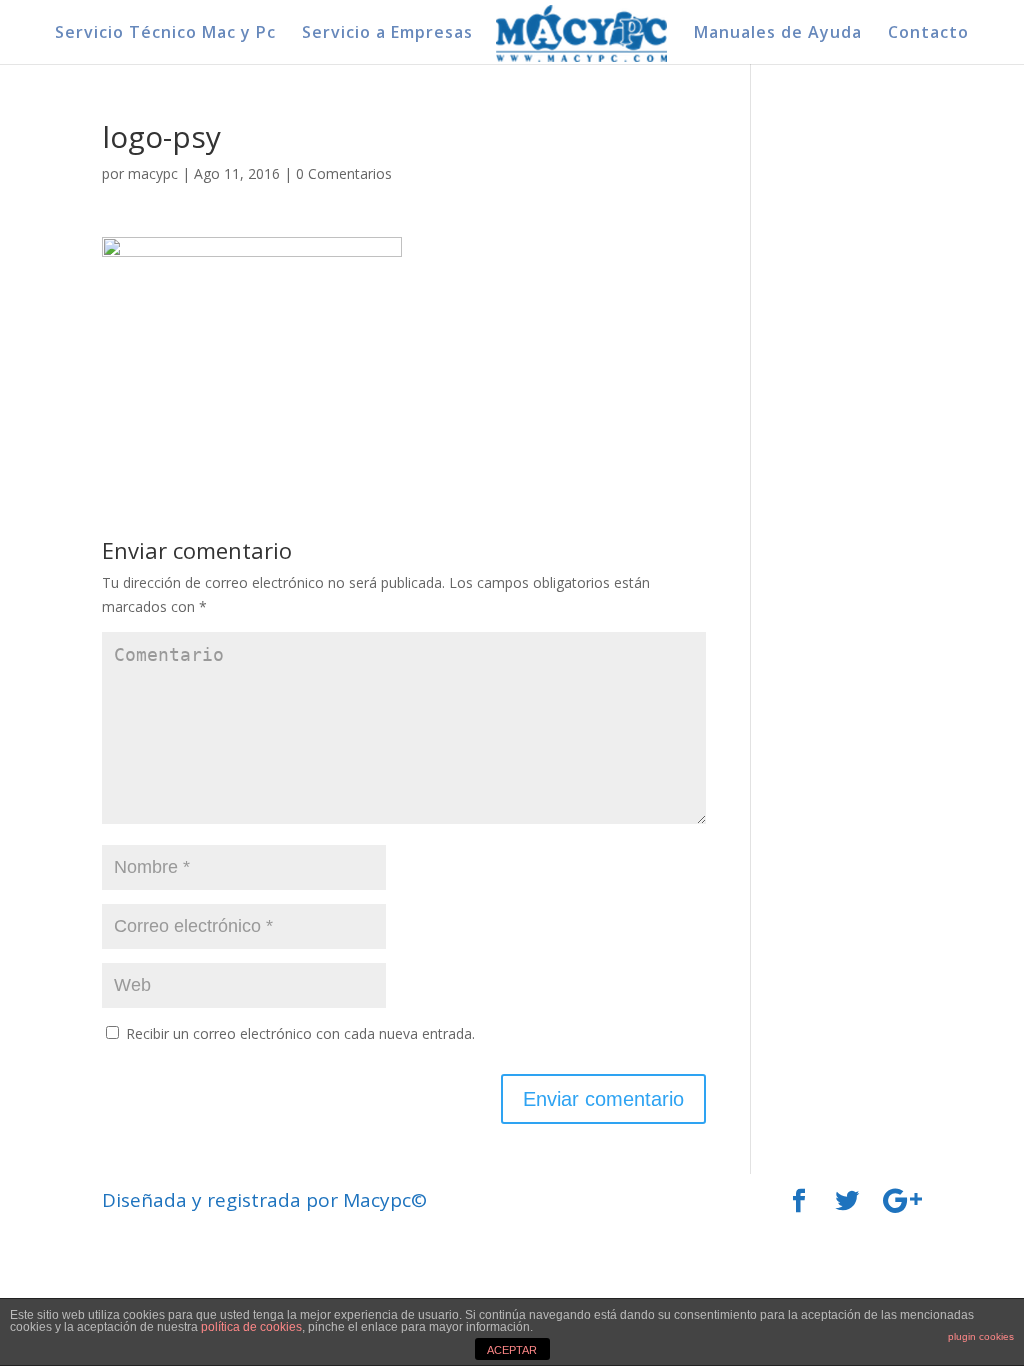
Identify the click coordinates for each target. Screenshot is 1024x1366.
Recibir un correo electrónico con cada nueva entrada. (300, 1033)
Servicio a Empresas (387, 34)
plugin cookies (981, 1336)
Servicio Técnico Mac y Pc (165, 34)
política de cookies (251, 1327)
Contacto (928, 34)
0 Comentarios (344, 173)
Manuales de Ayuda (778, 34)
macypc (153, 173)
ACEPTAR (512, 1350)
